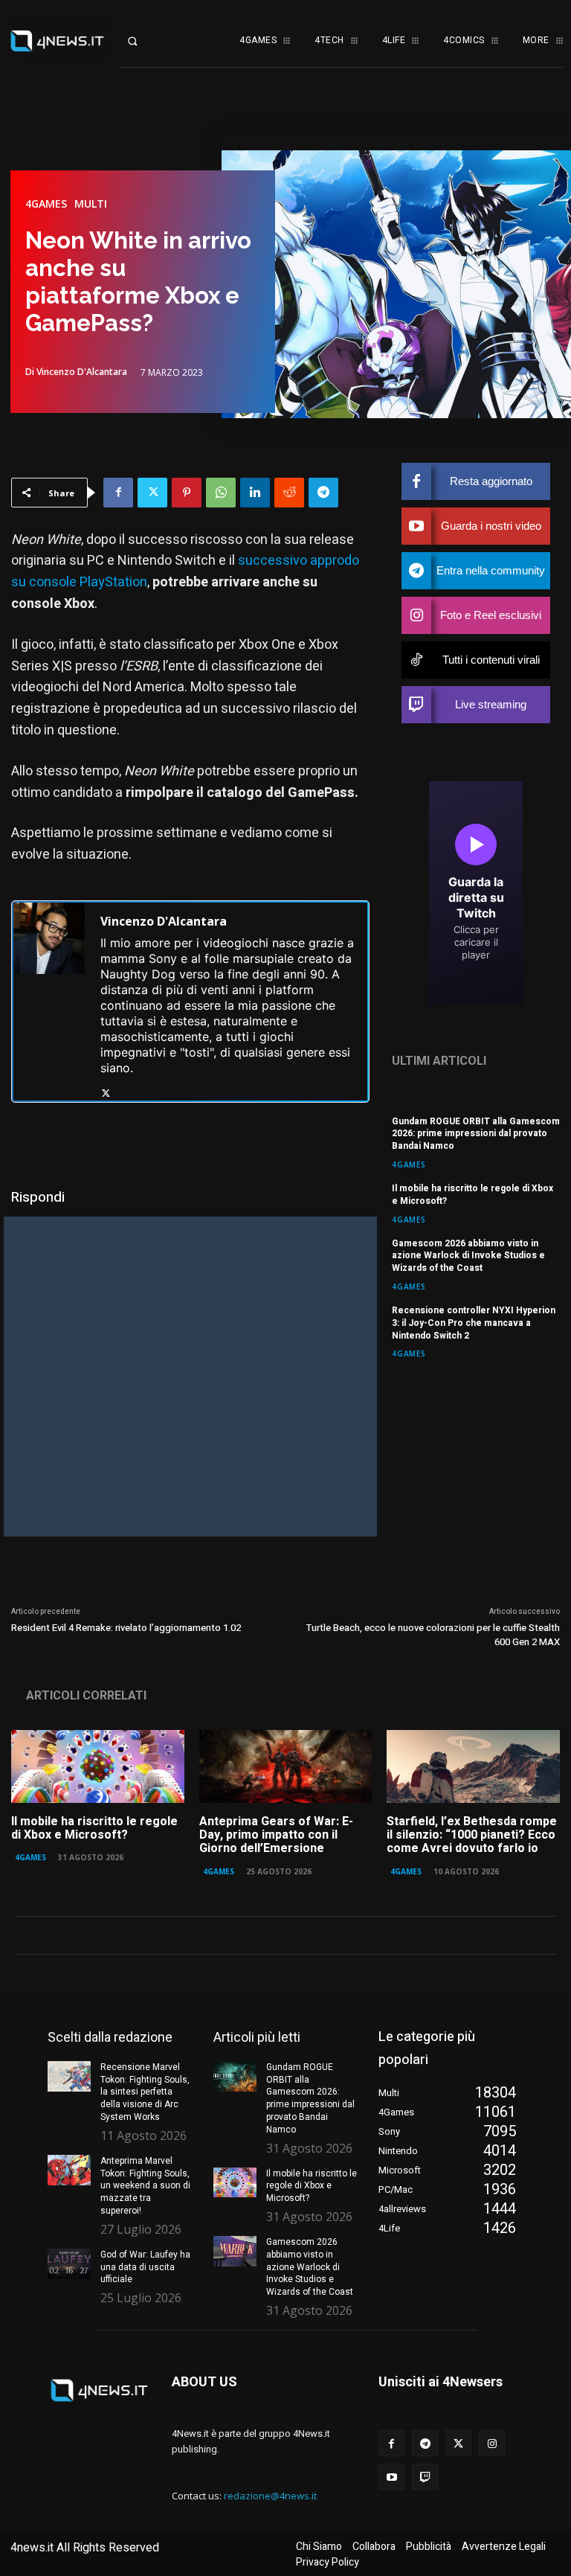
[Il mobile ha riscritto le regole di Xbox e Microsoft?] (98, 1766)
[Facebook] (118, 493)
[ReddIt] (289, 493)
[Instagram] (492, 2443)
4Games (46, 204)
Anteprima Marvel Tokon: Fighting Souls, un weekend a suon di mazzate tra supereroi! (145, 2186)
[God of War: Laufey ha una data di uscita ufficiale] (69, 2264)
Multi (91, 204)
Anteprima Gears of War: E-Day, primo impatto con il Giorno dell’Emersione (276, 1835)
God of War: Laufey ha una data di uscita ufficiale (145, 2267)
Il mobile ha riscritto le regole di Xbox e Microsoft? (472, 1195)
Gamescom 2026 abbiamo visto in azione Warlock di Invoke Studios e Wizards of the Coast (468, 1256)
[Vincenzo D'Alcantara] (49, 1002)
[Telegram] (323, 493)
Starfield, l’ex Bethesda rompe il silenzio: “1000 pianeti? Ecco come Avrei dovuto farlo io (472, 1835)
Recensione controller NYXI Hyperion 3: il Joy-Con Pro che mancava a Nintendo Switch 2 (474, 1323)
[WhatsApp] (221, 493)
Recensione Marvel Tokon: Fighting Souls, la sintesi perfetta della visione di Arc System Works (145, 2092)
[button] (143, 41)
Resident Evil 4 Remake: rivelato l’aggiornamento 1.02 (126, 1628)
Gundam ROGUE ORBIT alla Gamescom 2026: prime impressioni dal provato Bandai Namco (476, 1134)
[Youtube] (391, 2477)
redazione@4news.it (270, 2496)
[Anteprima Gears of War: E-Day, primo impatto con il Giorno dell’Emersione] (286, 1766)
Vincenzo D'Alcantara (82, 372)
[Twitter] (152, 493)
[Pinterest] (187, 493)
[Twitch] (425, 2477)
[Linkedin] (255, 493)
